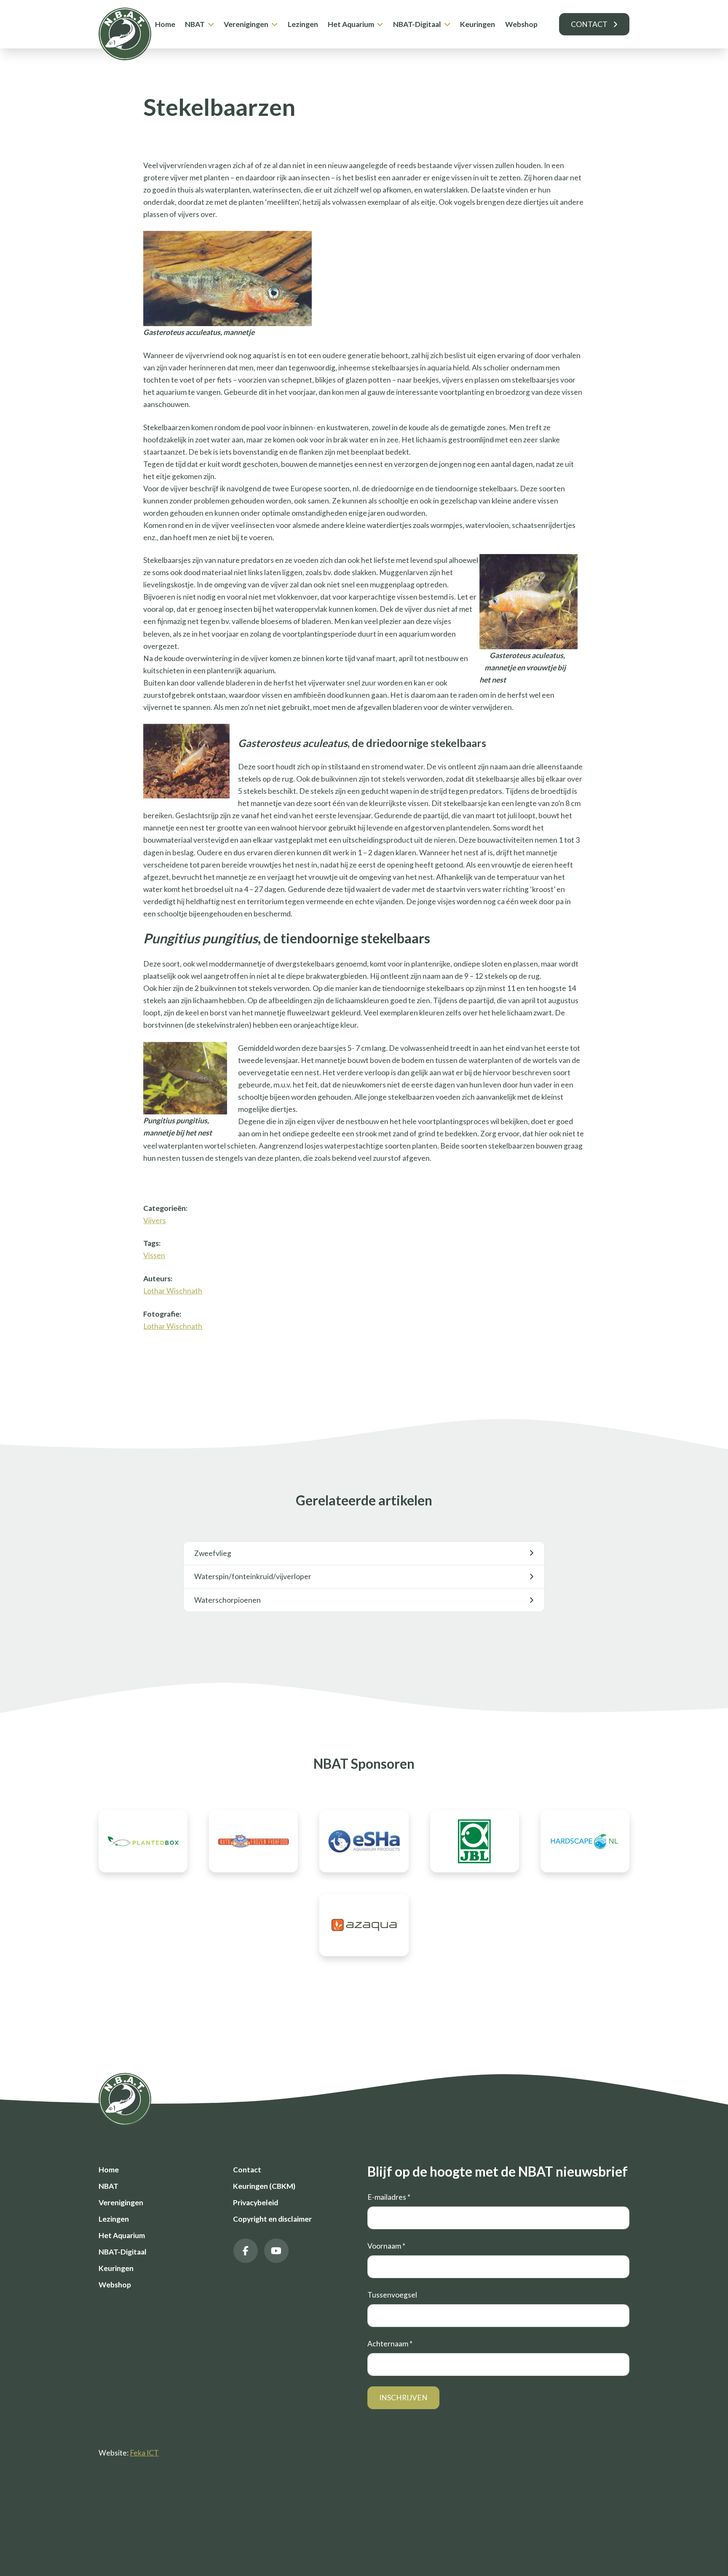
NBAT (195, 24)
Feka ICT (144, 2453)
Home (165, 24)
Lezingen (303, 24)
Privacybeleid (256, 2202)
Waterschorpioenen (227, 1600)
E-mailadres (389, 2197)
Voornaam (386, 2246)
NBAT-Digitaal (417, 24)
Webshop (521, 24)
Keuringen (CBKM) (264, 2186)
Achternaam (390, 2344)
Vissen (154, 1255)
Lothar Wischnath (173, 1291)
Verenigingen (246, 24)
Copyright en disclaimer (272, 2219)
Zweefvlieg (213, 1553)
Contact (589, 24)
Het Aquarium (351, 24)
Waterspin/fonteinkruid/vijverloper (253, 1576)
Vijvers (155, 1220)
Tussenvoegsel (392, 2295)
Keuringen (478, 24)
